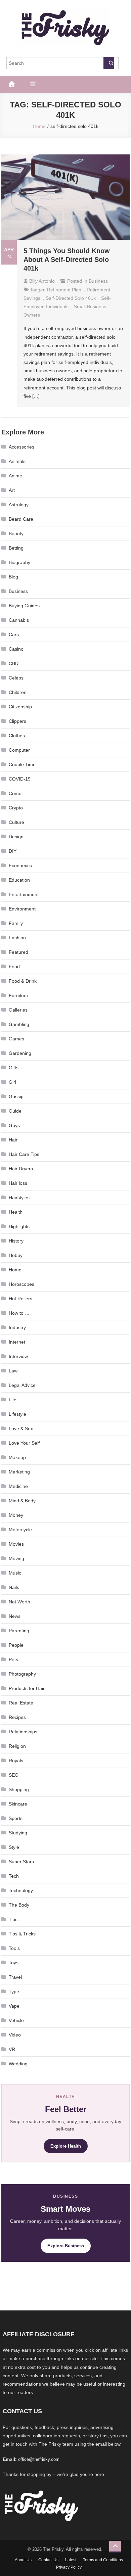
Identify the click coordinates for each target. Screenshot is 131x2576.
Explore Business (66, 2246)
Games (16, 1039)
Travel (15, 1977)
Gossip (16, 1096)
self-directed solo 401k (71, 298)
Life (13, 1400)
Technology (21, 1890)
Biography (19, 562)
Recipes (17, 1717)
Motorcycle (20, 1530)
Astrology (19, 505)
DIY (13, 851)
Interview (18, 1356)
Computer (19, 750)
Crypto (16, 808)
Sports (16, 1818)
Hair (13, 1140)
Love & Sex (21, 1428)
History (16, 1241)
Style (14, 1847)
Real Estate (21, 1703)
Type (14, 1992)
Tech (14, 1876)
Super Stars (21, 1862)
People (16, 1645)
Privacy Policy (69, 2567)
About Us (23, 2560)
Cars (14, 635)
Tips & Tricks (22, 1934)
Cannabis (19, 620)
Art (12, 490)
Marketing (19, 1472)
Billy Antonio (42, 281)
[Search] (109, 63)
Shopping (19, 1789)
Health (16, 1212)
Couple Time (22, 764)
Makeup (17, 1457)
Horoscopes (21, 1284)
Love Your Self (24, 1443)
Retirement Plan (64, 290)
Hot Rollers (20, 1299)
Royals (16, 1761)
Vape (14, 2006)
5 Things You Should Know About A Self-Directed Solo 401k (67, 260)
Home (15, 1270)
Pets (13, 1659)
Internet (17, 1342)
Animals (17, 461)
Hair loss (18, 1183)
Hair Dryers (21, 1169)
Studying (18, 1833)
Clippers (17, 721)
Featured (18, 952)
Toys (14, 1963)
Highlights (19, 1226)
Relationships (23, 1732)
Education (19, 880)
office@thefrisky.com (39, 2459)
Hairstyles (19, 1198)
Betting (16, 548)
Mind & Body (22, 1501)
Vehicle (16, 2020)
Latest (71, 2560)
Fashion (17, 938)
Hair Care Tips (24, 1154)
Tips (13, 1919)
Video (15, 2035)
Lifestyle (17, 1414)
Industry (17, 1327)
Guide (15, 1111)
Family (16, 923)
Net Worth (19, 1602)
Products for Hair (27, 1688)
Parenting (19, 1631)
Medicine (18, 1486)
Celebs (16, 678)
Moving (16, 1558)
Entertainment (24, 894)
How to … (19, 1313)
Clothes (17, 736)
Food (14, 967)
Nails (14, 1587)
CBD (14, 663)
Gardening (20, 1053)
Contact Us (48, 2560)
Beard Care (21, 519)
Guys (14, 1125)
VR (12, 2049)
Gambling (19, 1024)
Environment (22, 909)
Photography (22, 1674)
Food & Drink (23, 981)
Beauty (16, 533)
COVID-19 (20, 779)
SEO (14, 1775)
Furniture (18, 995)
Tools (14, 1948)
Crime (15, 793)
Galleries (18, 1010)
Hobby (16, 1255)
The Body (19, 1905)
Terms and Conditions (103, 2560)
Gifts (14, 1068)
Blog (13, 577)
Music (15, 1573)
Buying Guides (24, 606)
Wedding (18, 2064)
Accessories (21, 447)
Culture (16, 822)
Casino (16, 649)
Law (13, 1371)
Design (16, 837)
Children (18, 692)
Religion (17, 1746)
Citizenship (20, 707)
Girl (12, 1082)
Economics (20, 865)
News (15, 1616)
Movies (16, 1544)
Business (98, 281)
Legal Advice (22, 1385)
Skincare (18, 1804)
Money (16, 1515)
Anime (15, 476)
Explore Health (66, 2146)
